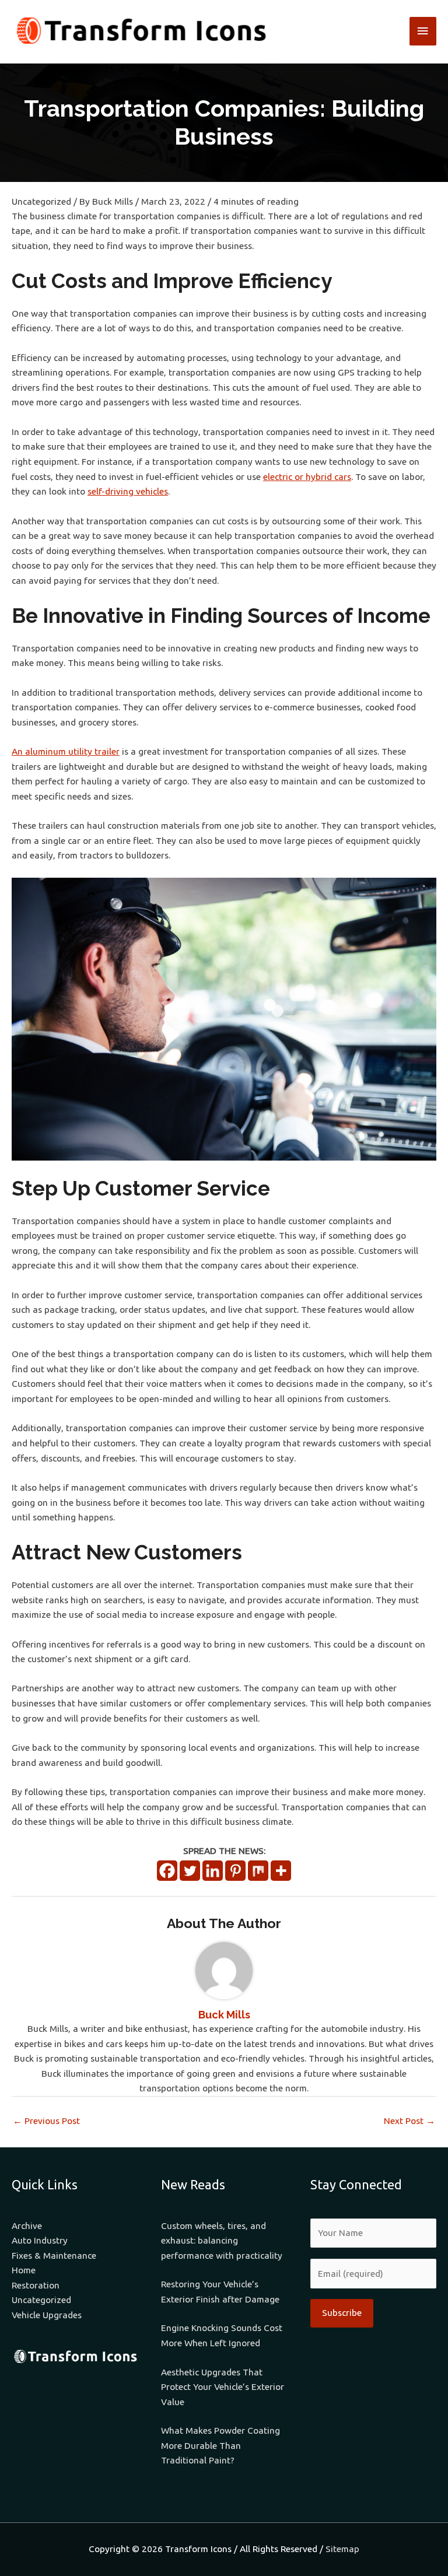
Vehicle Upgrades (47, 2315)
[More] (281, 1871)
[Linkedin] (213, 1871)
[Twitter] (190, 1871)
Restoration (36, 2285)
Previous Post (46, 2121)
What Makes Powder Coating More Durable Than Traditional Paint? (220, 2445)
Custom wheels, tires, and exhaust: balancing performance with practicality (222, 2241)
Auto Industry (40, 2240)
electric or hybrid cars (307, 477)
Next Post (409, 2121)
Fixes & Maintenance (54, 2256)
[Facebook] (167, 1871)
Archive (27, 2226)
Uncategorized (41, 201)
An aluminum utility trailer (66, 751)
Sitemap (342, 2549)
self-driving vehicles (128, 491)
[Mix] (258, 1871)
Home (24, 2270)
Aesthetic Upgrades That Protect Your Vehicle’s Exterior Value (223, 2387)
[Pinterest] (235, 1871)
